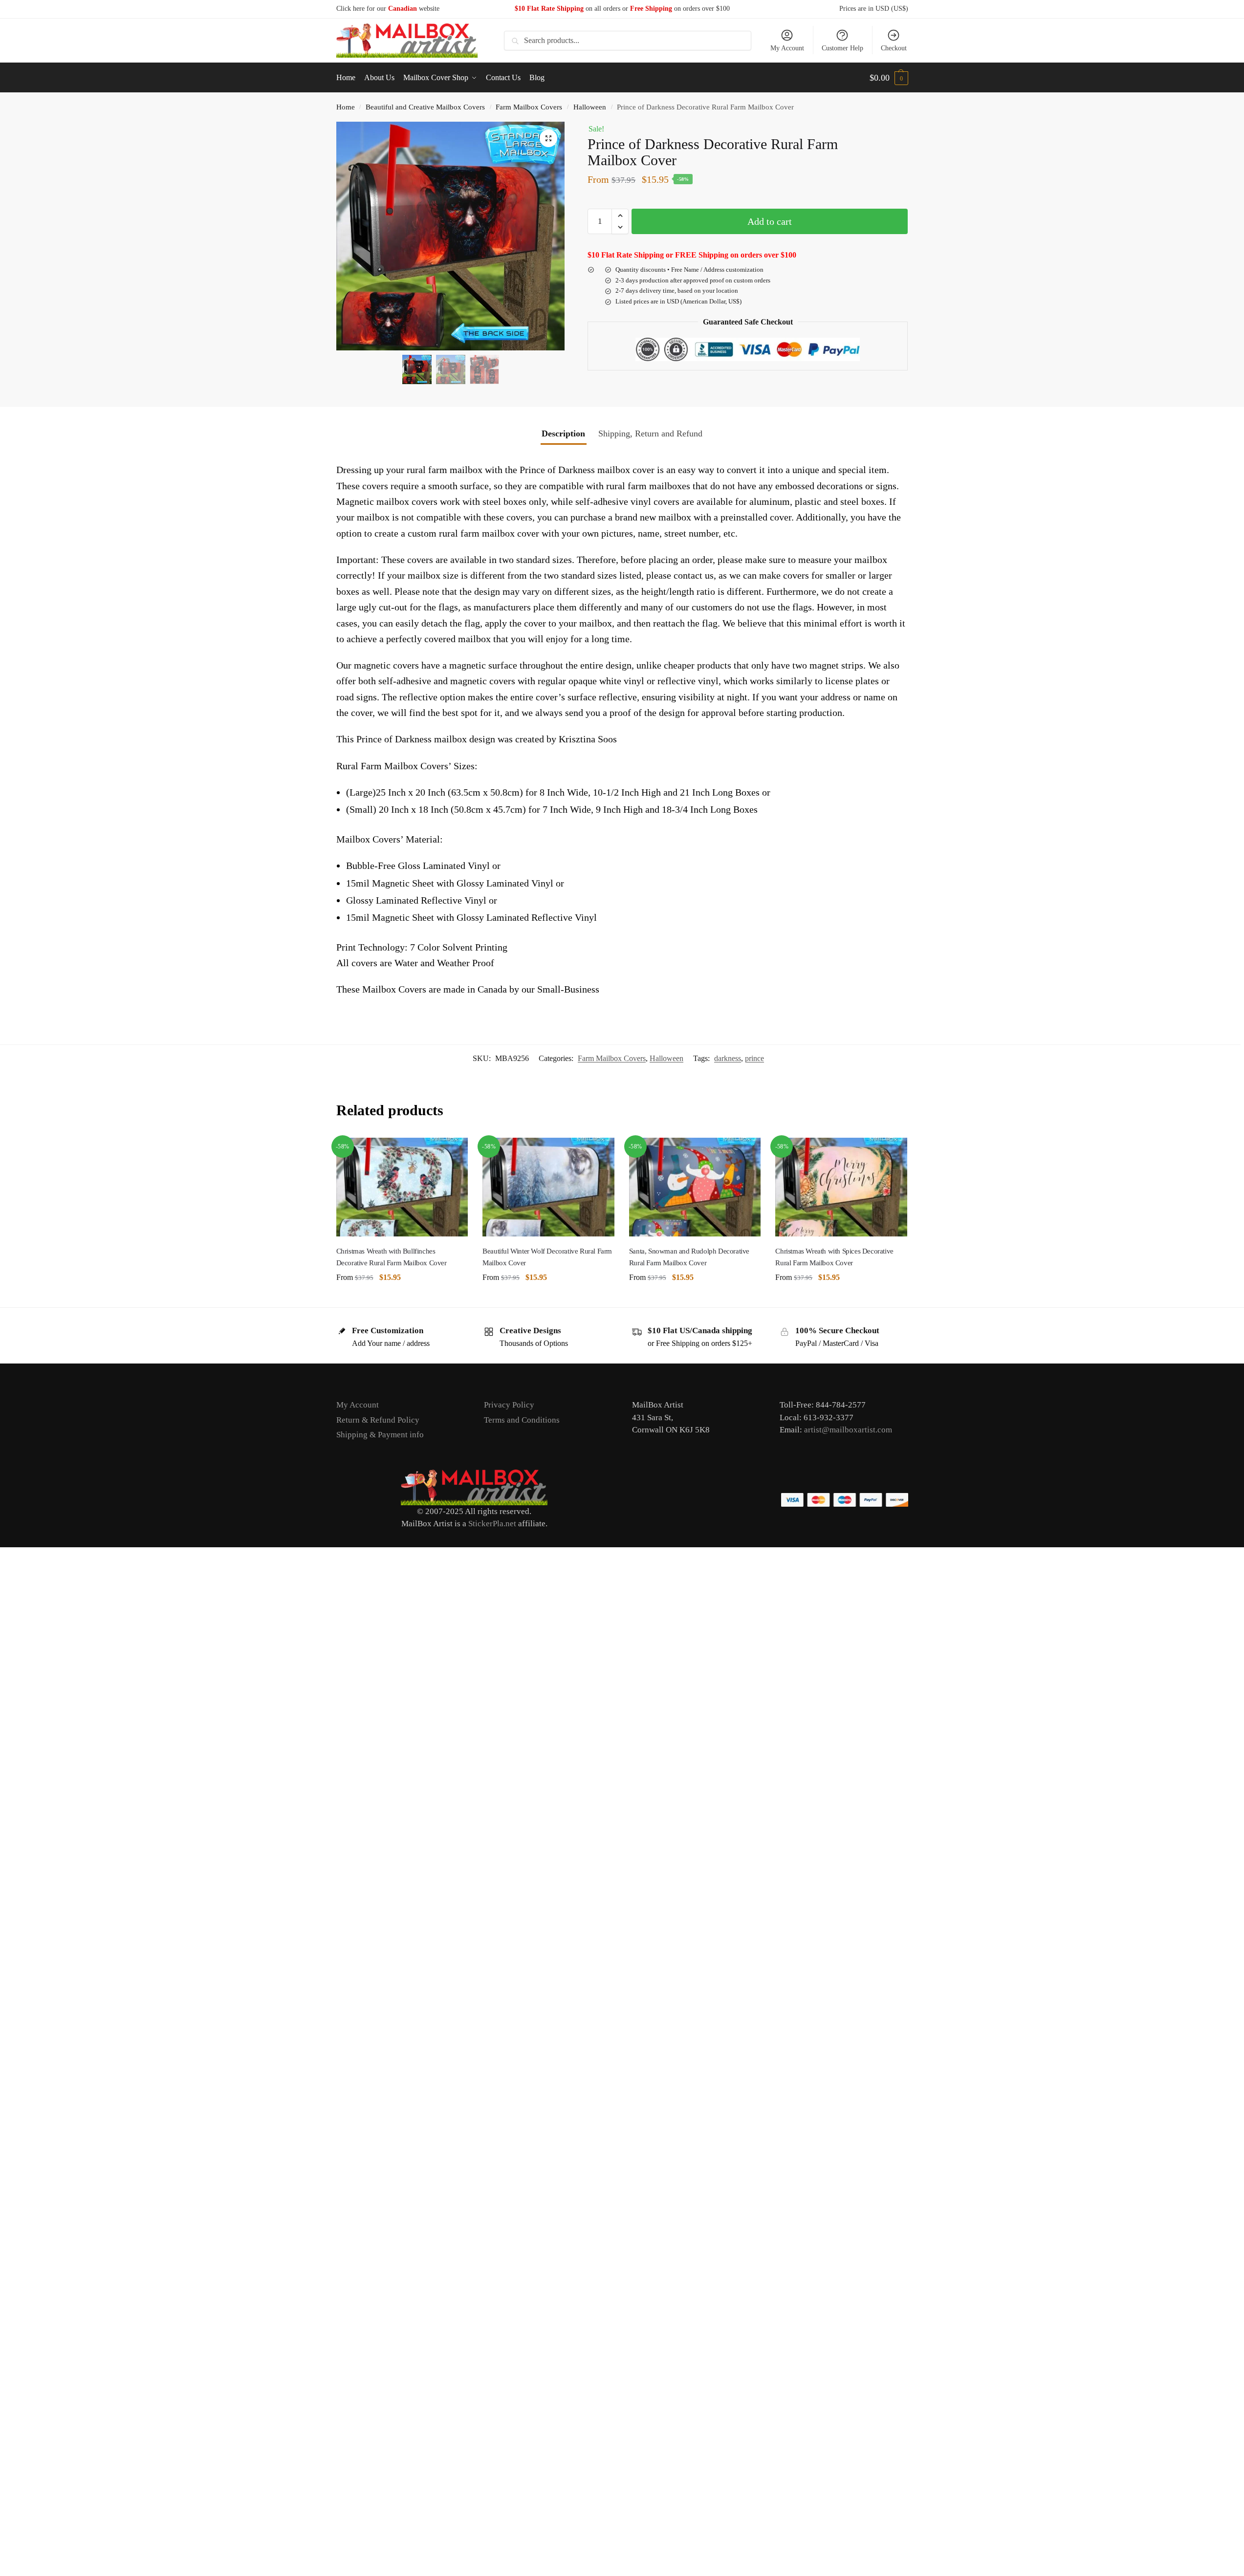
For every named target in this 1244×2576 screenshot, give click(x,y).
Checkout (894, 48)
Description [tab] (563, 433)
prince (754, 1058)
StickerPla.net (492, 1524)
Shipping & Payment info (380, 1435)
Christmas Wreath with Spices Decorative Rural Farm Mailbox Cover (834, 1257)
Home (346, 107)
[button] (889, 78)
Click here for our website (388, 9)
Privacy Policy (509, 1405)
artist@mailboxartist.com (848, 1430)
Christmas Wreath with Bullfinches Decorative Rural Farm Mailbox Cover (392, 1257)
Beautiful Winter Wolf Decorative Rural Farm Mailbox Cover (547, 1257)
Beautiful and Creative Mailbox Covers (425, 107)
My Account (787, 48)
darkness (728, 1058)
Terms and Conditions (522, 1420)
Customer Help (842, 48)
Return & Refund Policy (378, 1420)
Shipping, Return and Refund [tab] (650, 433)
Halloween (590, 107)
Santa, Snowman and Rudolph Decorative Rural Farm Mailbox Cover (689, 1257)
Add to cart (770, 221)
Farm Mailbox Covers (529, 107)
